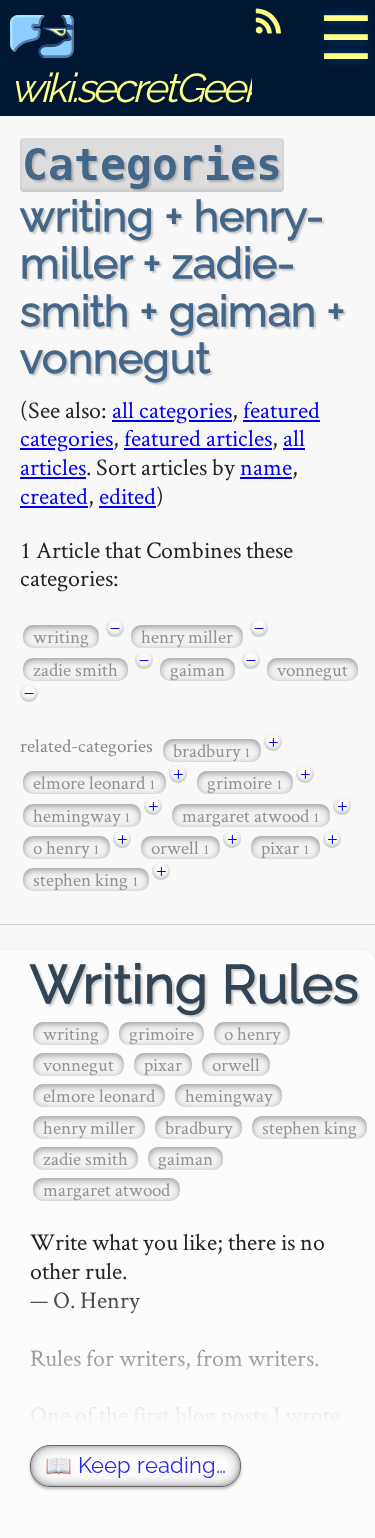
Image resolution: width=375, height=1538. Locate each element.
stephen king (86, 879)
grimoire (245, 782)
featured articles (198, 437)
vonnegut (312, 669)
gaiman (197, 669)
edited (127, 495)
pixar (285, 847)
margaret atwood (251, 815)
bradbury (212, 750)
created (54, 495)
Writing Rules (194, 984)
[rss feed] (268, 21)
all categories (172, 409)
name (266, 466)
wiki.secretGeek (136, 87)
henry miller (187, 636)
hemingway (82, 815)
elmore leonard (94, 782)
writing (61, 636)
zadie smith (75, 669)
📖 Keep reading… (135, 1465)
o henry (66, 847)
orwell (180, 847)
